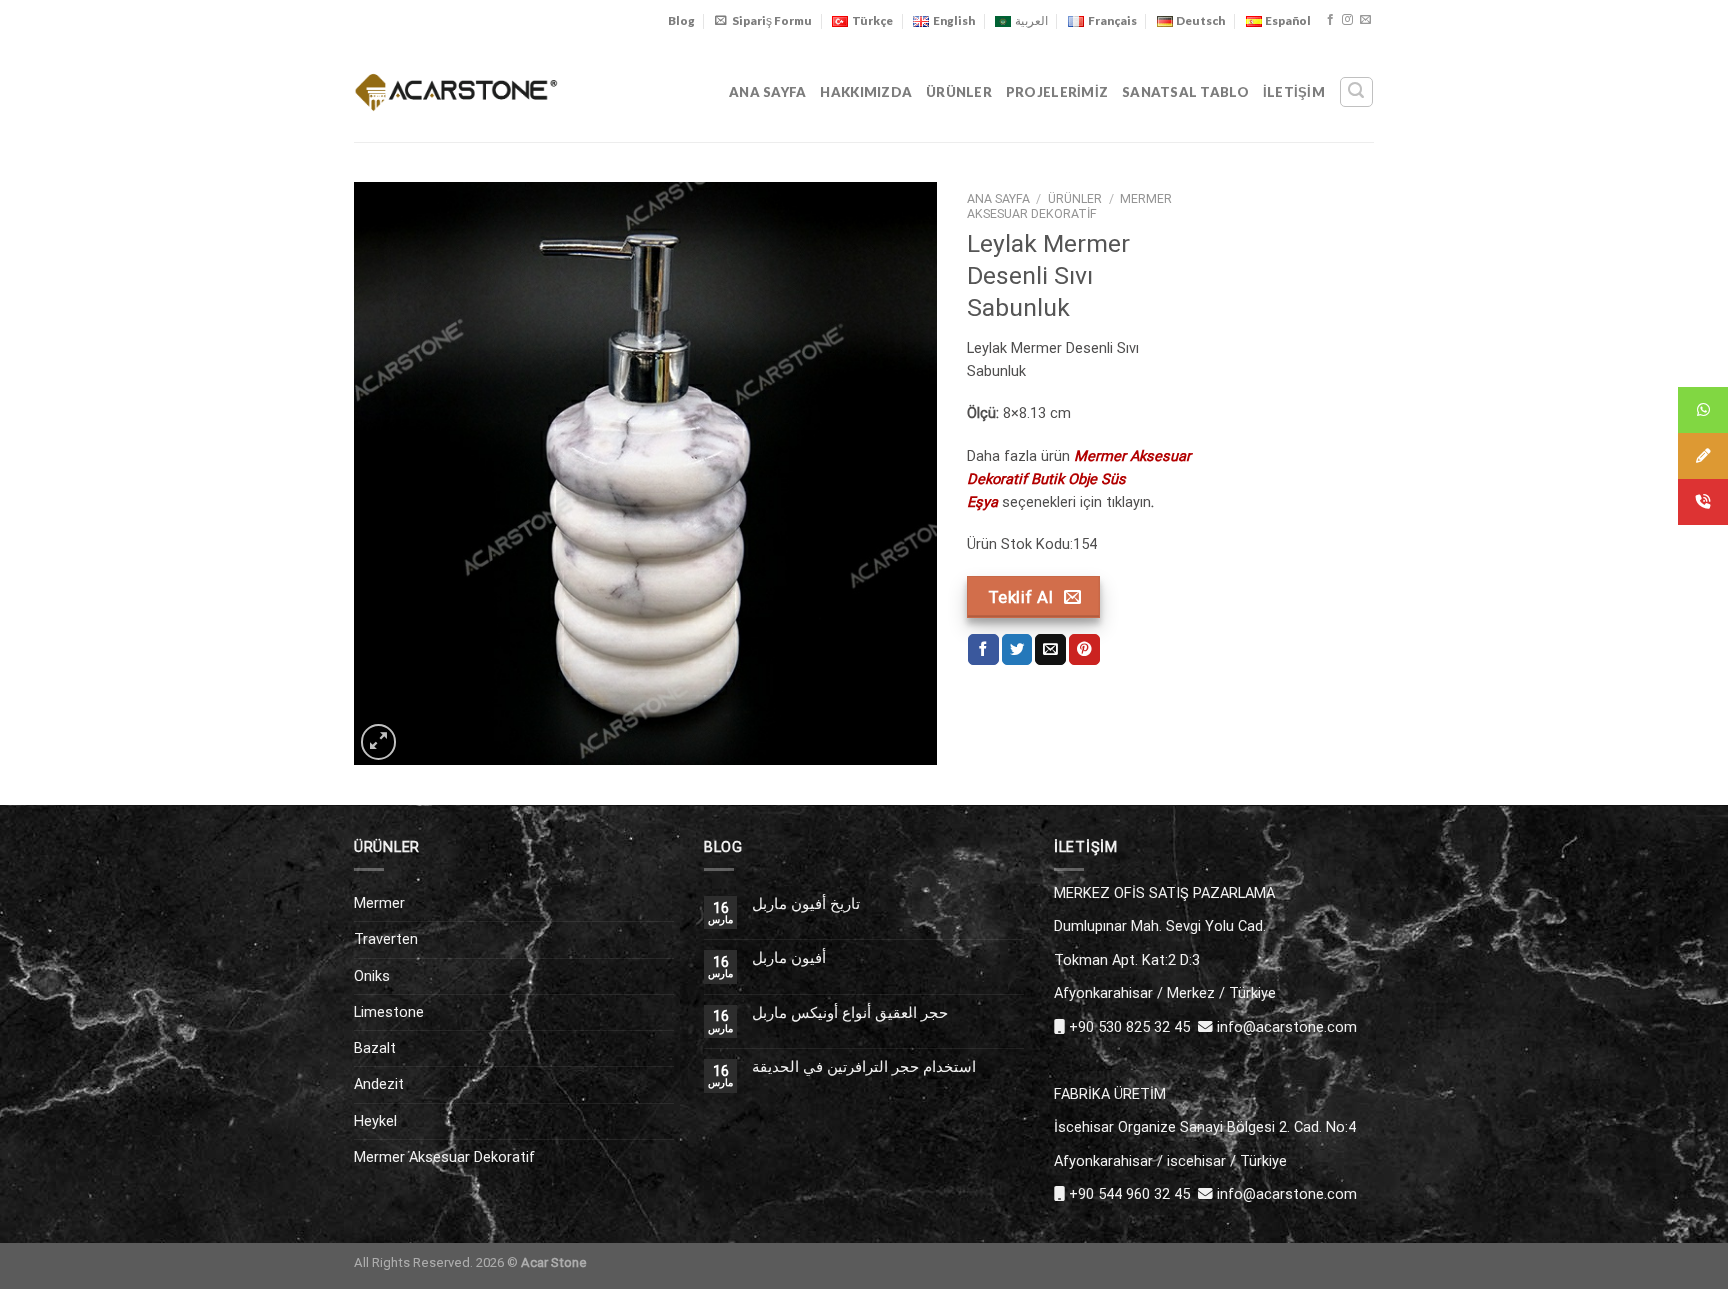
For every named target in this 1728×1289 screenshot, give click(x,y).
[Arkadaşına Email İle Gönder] (1050, 649)
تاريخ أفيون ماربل (806, 904)
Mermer (379, 903)
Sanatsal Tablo (1185, 92)
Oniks (372, 976)
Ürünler (959, 92)
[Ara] (1356, 91)
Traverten (386, 939)
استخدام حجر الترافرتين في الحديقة (864, 1067)
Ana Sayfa (767, 92)
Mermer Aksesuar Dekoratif (1070, 206)
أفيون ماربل (789, 958)
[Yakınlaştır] (378, 741)
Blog (681, 20)
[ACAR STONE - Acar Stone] (456, 91)
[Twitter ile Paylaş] (1017, 649)
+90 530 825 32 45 (1129, 1027)
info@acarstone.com (1287, 1027)
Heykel (375, 1121)
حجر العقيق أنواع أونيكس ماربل (850, 1013)
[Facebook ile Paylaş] (983, 649)
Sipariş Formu (772, 20)
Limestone (389, 1012)
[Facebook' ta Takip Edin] (1330, 20)
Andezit (379, 1084)
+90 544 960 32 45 (1129, 1194)
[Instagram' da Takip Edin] (1347, 20)
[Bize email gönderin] (1365, 20)
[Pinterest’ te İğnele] (1084, 649)
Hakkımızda (866, 92)
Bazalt (375, 1048)
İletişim (1294, 92)
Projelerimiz (1057, 92)
